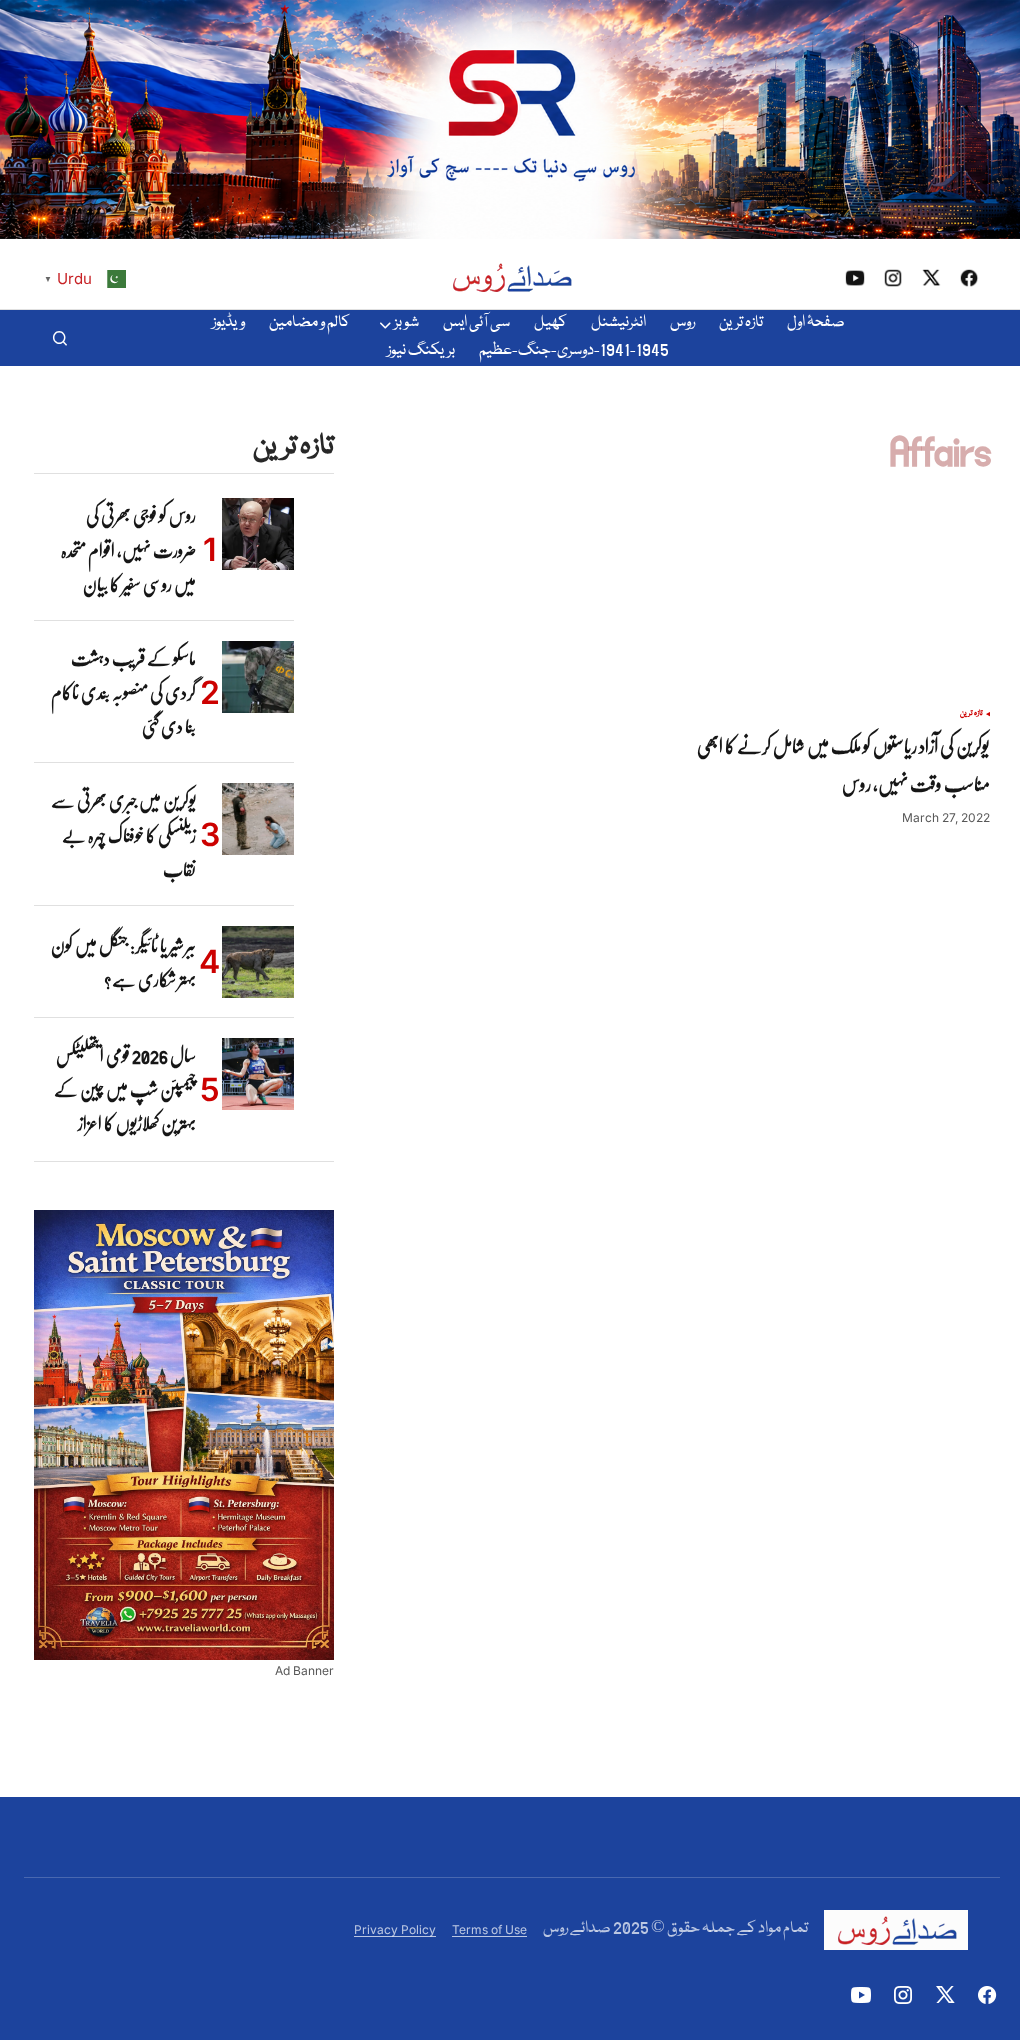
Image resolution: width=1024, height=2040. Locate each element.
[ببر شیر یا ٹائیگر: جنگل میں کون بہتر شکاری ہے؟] (258, 962)
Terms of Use (489, 1929)
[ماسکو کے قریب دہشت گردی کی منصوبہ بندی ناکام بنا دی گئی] (258, 677)
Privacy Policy (395, 1929)
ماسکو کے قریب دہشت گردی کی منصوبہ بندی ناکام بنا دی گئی (123, 692)
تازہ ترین (971, 714)
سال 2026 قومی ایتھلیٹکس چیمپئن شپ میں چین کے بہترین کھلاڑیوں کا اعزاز (125, 1089)
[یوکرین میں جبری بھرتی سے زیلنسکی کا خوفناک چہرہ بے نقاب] (258, 819)
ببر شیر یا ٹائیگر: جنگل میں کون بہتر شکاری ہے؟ (123, 962)
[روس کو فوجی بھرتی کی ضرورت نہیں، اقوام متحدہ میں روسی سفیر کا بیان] (258, 534)
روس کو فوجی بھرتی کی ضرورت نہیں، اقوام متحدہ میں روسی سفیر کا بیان (128, 549)
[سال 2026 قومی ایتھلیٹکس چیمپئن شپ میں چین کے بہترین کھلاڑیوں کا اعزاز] (258, 1074)
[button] (60, 338)
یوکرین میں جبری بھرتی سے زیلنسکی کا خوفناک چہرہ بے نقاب (123, 834)
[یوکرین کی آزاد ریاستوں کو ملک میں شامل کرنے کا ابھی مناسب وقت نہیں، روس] (834, 605)
